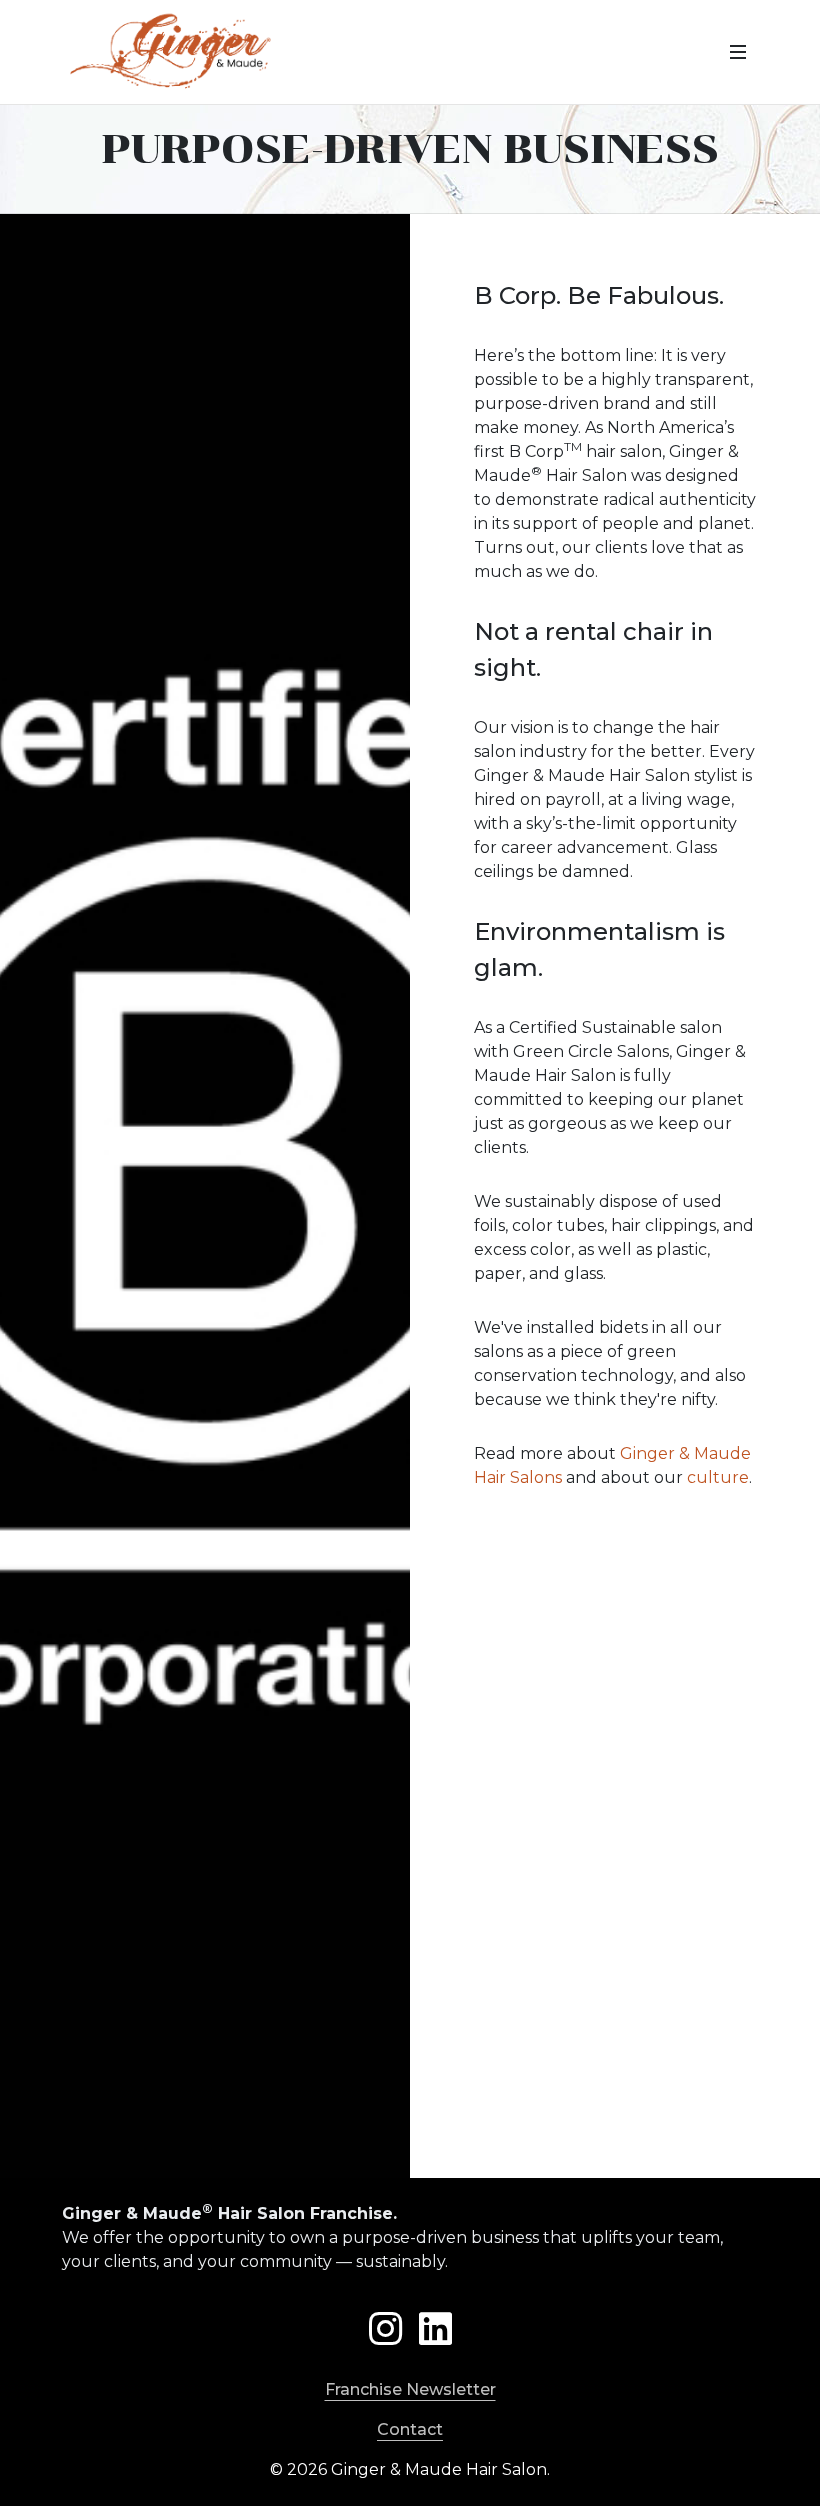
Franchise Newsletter (410, 2389)
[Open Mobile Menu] (738, 52)
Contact (410, 2429)
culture (718, 1477)
